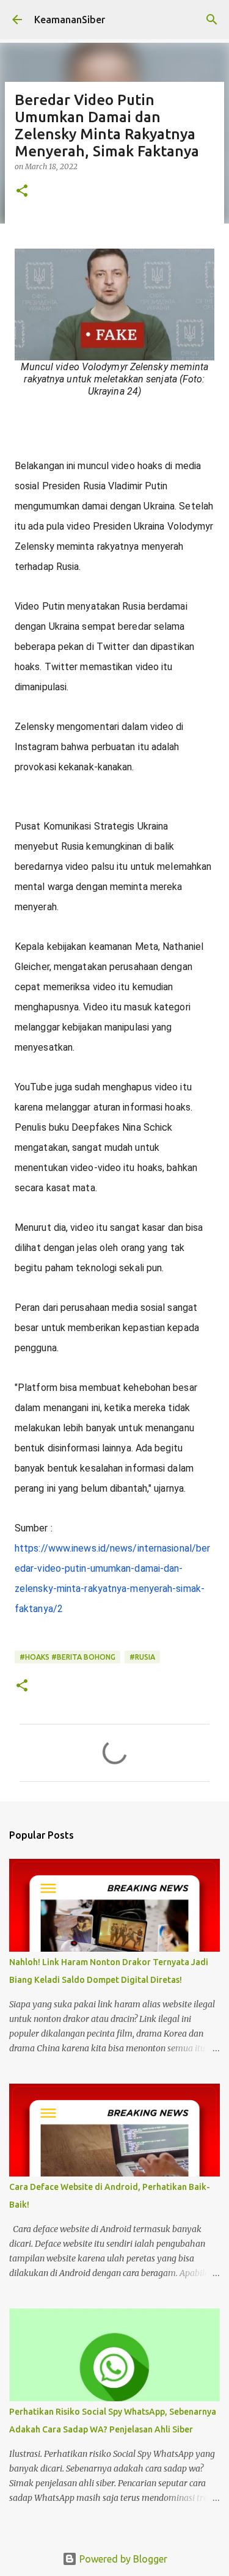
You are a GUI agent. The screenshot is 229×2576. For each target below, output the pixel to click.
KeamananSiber (70, 20)
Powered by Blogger (122, 2559)
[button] (22, 192)
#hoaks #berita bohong (67, 1657)
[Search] (212, 20)
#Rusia (142, 1657)
